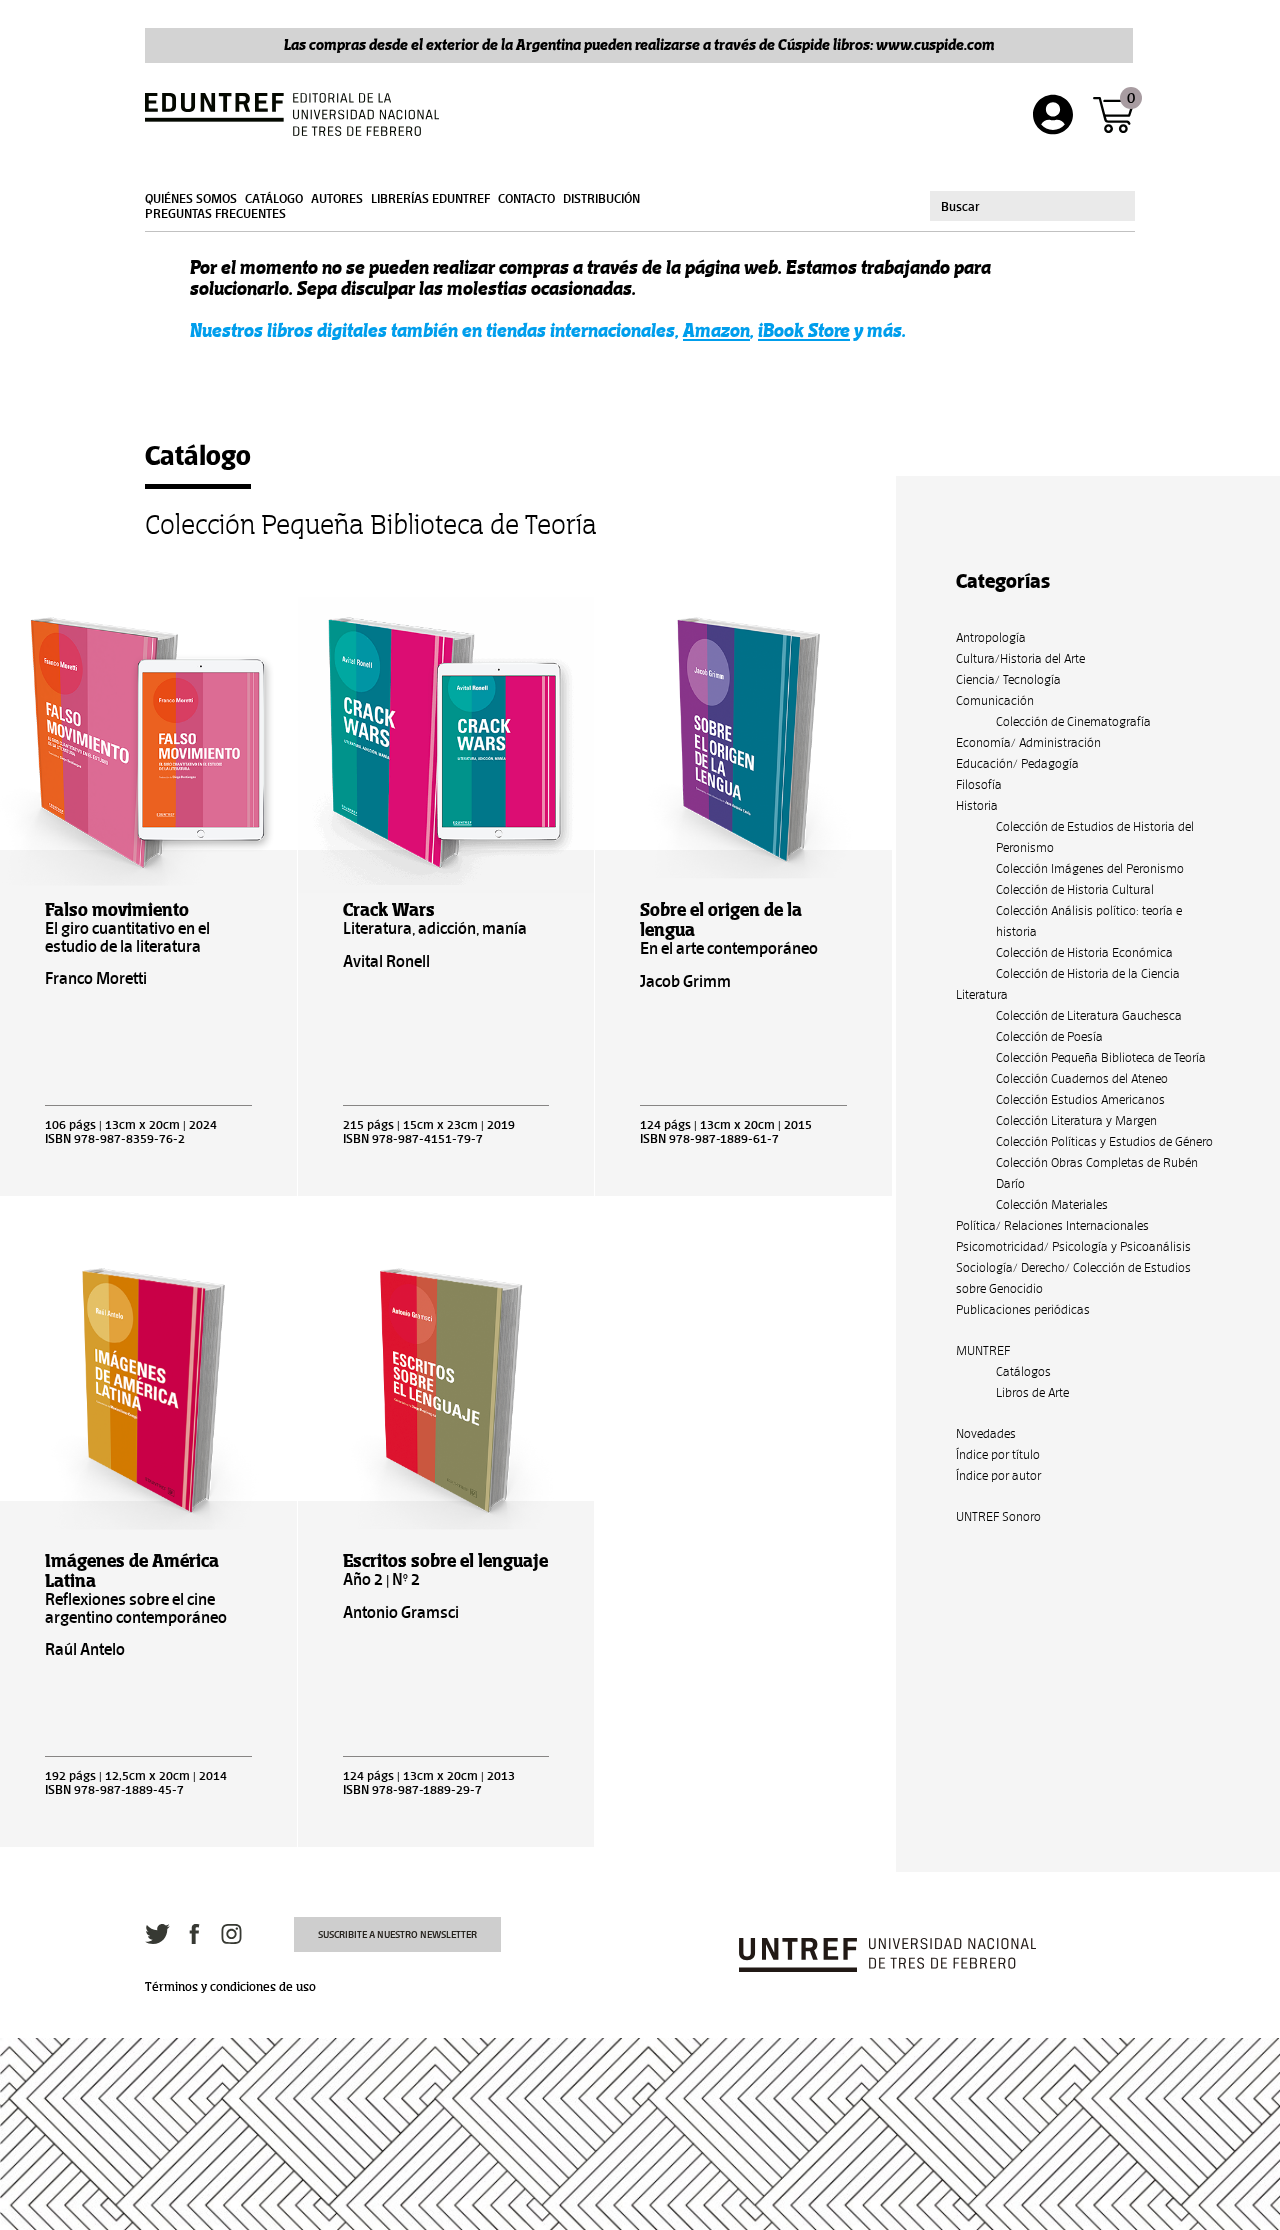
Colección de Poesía (1049, 1036)
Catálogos (1023, 1371)
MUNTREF (983, 1350)
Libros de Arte (1032, 1392)
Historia (977, 805)
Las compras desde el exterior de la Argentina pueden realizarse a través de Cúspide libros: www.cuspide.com (639, 44)
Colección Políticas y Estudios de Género (1104, 1141)
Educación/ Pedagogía (1017, 763)
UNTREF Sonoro (998, 1516)
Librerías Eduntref (430, 199)
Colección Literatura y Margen (1076, 1120)
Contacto (526, 199)
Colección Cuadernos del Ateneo (1082, 1078)
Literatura (982, 994)
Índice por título (998, 1454)
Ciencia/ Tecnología (1008, 679)
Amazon (716, 330)
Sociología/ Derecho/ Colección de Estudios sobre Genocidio (1073, 1278)
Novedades (986, 1433)
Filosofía (979, 784)
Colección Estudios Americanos (1080, 1099)
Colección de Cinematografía (1073, 721)
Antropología (991, 637)
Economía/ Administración (1028, 742)
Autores (337, 199)
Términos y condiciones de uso (230, 1987)
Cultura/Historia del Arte (1020, 658)
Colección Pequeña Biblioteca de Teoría (1101, 1057)
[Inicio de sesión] (1053, 114)
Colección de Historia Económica (1084, 952)
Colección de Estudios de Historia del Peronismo (1095, 837)
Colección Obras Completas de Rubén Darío (1097, 1173)
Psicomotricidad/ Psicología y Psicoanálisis (1073, 1246)
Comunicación (995, 700)
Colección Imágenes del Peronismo (1090, 868)
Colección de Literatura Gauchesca (1089, 1015)
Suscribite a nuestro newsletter (397, 1934)
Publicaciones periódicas (1023, 1309)
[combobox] (1032, 206)
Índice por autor (998, 1475)
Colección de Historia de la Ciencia (1088, 973)
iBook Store (804, 330)
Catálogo (274, 199)
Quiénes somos (191, 199)
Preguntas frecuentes (215, 214)
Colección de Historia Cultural (1075, 889)
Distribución (601, 199)
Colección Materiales (1052, 1204)
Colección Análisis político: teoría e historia (1089, 921)
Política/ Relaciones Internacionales (1052, 1225)
